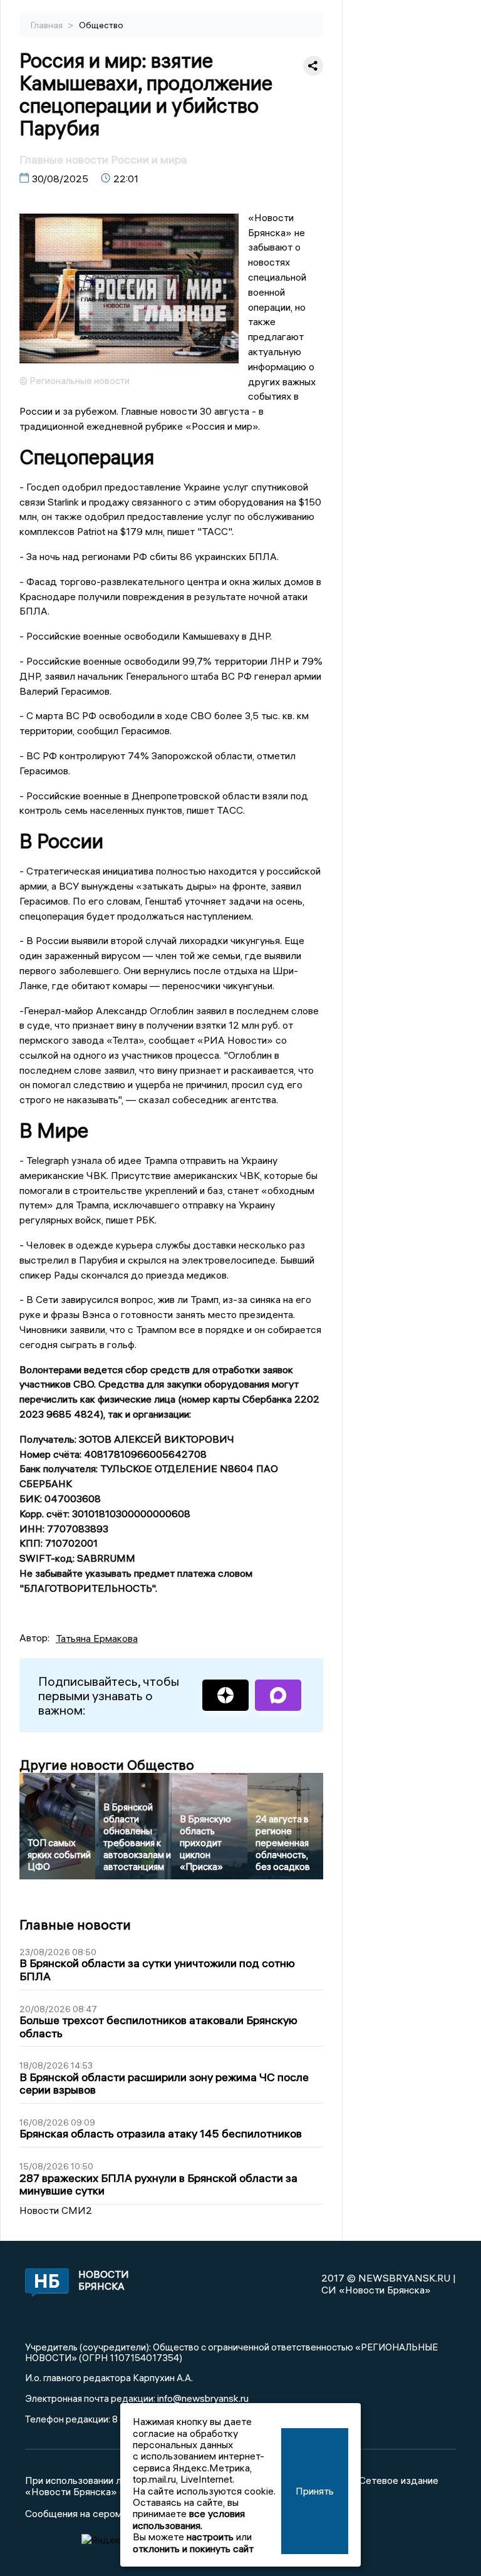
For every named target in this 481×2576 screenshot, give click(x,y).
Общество (101, 25)
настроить (210, 2537)
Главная (48, 25)
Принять (315, 2491)
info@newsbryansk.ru (203, 2398)
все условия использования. (189, 2519)
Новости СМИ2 (56, 2210)
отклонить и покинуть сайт (193, 2548)
